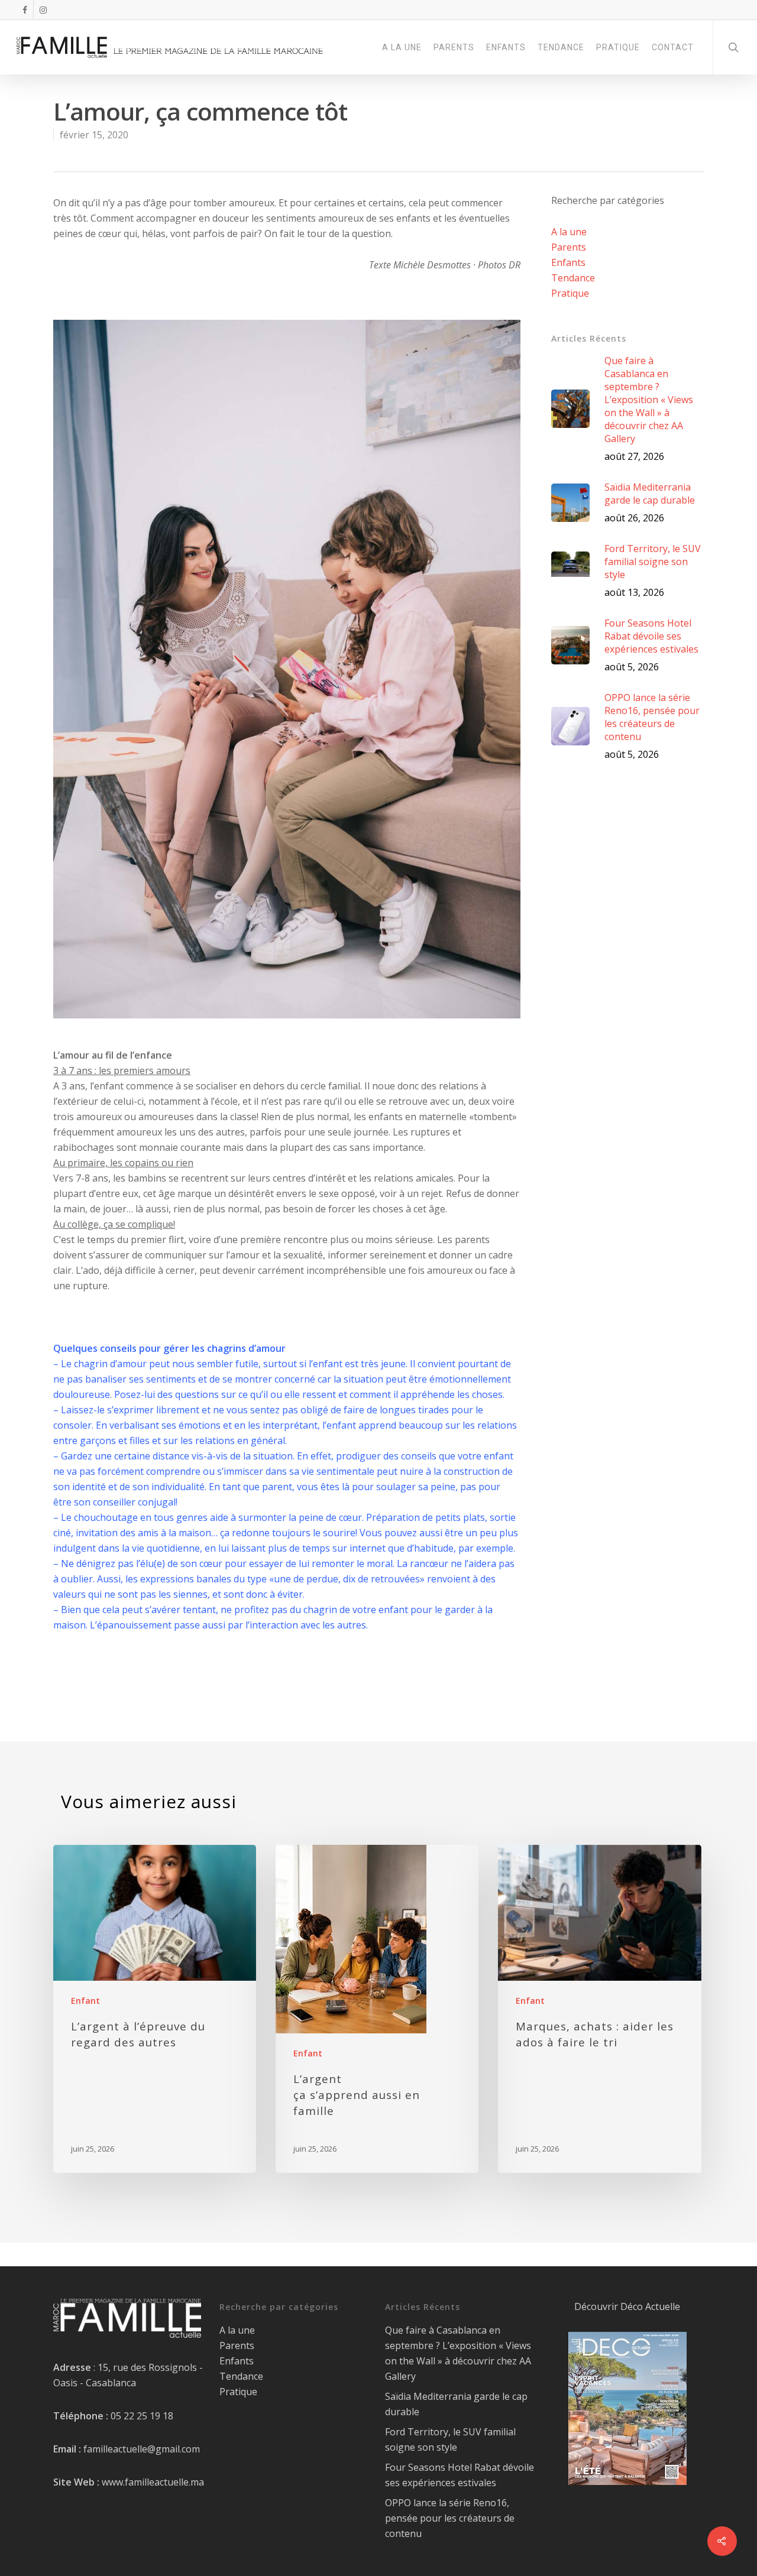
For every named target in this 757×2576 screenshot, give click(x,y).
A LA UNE (402, 47)
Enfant (85, 2001)
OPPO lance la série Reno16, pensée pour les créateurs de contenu (450, 2518)
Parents (569, 247)
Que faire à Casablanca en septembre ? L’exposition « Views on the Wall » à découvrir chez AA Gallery (458, 2353)
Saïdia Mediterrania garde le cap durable (456, 2404)
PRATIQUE (618, 47)
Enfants (568, 262)
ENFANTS (506, 47)
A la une (569, 232)
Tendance (573, 278)
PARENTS (454, 47)
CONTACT (673, 47)
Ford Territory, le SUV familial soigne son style (450, 2439)
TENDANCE (561, 47)
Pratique (570, 293)
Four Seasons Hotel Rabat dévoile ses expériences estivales (460, 2475)
